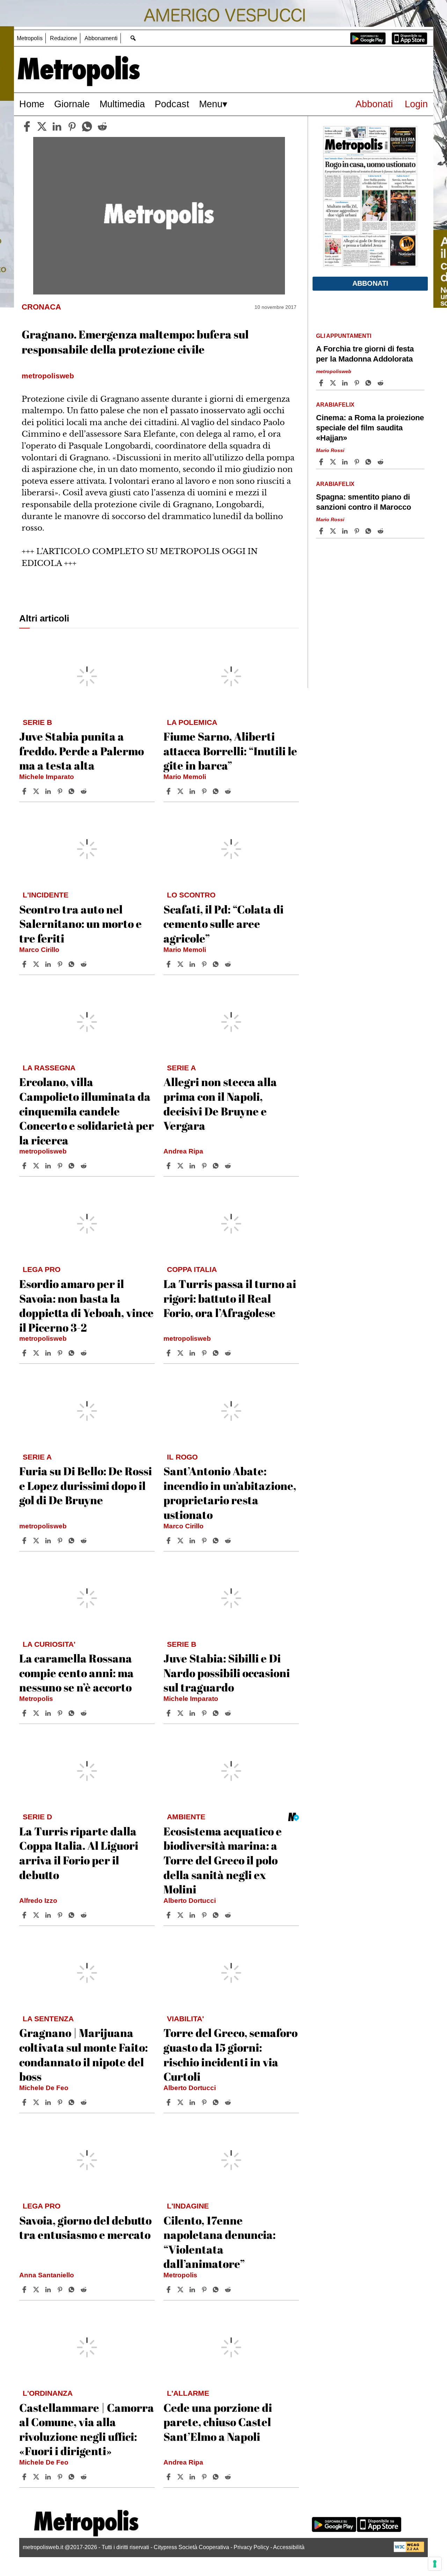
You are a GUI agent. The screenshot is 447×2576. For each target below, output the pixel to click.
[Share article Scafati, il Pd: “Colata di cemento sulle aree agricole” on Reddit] (229, 964)
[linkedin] (57, 126)
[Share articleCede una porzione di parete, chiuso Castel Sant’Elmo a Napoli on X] (181, 2477)
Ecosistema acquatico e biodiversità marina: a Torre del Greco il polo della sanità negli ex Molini (223, 1860)
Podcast (172, 104)
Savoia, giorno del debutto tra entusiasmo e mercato (85, 2228)
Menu (211, 104)
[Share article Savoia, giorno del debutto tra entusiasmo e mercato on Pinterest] (61, 2290)
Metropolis (30, 38)
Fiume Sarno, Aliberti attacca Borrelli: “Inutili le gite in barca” (230, 751)
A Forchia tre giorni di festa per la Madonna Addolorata (365, 354)
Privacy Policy (251, 2547)
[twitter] (42, 126)
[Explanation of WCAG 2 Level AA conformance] (409, 2550)
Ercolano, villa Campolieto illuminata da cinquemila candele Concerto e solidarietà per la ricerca (87, 1111)
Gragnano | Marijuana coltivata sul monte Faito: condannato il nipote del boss (83, 2054)
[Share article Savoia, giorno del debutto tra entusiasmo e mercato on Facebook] (25, 2290)
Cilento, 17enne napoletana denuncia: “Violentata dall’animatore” (219, 2242)
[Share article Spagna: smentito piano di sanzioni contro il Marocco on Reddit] (381, 531)
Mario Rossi (330, 450)
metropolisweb (43, 1151)
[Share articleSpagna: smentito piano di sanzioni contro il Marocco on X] (334, 531)
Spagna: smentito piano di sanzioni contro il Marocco (364, 502)
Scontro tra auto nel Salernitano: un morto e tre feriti (80, 924)
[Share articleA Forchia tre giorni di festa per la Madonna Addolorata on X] (334, 383)
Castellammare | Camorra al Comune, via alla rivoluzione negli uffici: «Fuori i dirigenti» (87, 2429)
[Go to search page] (133, 38)
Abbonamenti (101, 38)
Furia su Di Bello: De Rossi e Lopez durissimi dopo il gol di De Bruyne (86, 1485)
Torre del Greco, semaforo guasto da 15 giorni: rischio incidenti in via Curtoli (230, 2054)
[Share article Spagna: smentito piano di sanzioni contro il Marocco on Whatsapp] (369, 531)
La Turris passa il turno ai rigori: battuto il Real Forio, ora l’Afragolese (230, 1298)
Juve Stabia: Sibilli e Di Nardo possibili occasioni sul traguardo (227, 1673)
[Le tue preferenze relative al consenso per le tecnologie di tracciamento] (435, 2564)
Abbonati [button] (370, 283)
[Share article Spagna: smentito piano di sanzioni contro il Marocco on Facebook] (322, 531)
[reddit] (102, 126)
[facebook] (27, 126)
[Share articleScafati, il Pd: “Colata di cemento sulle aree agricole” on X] (181, 964)
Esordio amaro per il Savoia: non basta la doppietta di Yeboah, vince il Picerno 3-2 (86, 1305)
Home (32, 104)
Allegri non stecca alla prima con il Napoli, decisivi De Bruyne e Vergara (220, 1104)
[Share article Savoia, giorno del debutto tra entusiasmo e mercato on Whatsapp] (73, 2290)
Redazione (64, 38)
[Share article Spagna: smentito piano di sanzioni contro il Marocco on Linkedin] (346, 531)
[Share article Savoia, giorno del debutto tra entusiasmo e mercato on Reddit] (85, 2290)
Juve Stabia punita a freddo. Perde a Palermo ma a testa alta (82, 751)
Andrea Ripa (183, 1151)
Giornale (72, 104)
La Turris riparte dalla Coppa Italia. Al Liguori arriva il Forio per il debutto (79, 1853)
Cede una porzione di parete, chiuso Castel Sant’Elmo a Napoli (218, 2422)
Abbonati (374, 104)
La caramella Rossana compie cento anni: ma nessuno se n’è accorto (76, 1673)
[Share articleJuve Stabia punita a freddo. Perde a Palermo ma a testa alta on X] (37, 791)
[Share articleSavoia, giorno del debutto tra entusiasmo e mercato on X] (37, 2290)
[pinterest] (72, 126)
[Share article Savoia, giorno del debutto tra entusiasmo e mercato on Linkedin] (49, 2290)
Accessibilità (289, 2547)
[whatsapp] (87, 126)
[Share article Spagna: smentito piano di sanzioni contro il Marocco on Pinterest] (358, 531)
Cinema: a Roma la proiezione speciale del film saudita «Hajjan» (370, 428)
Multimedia (122, 104)
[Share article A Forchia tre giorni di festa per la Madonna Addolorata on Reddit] (381, 383)
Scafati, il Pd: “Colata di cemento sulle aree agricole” (223, 924)
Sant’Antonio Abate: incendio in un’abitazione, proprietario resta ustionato (230, 1493)
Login (416, 104)
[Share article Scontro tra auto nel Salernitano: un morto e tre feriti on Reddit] (85, 964)
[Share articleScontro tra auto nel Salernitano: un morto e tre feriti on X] (37, 964)
